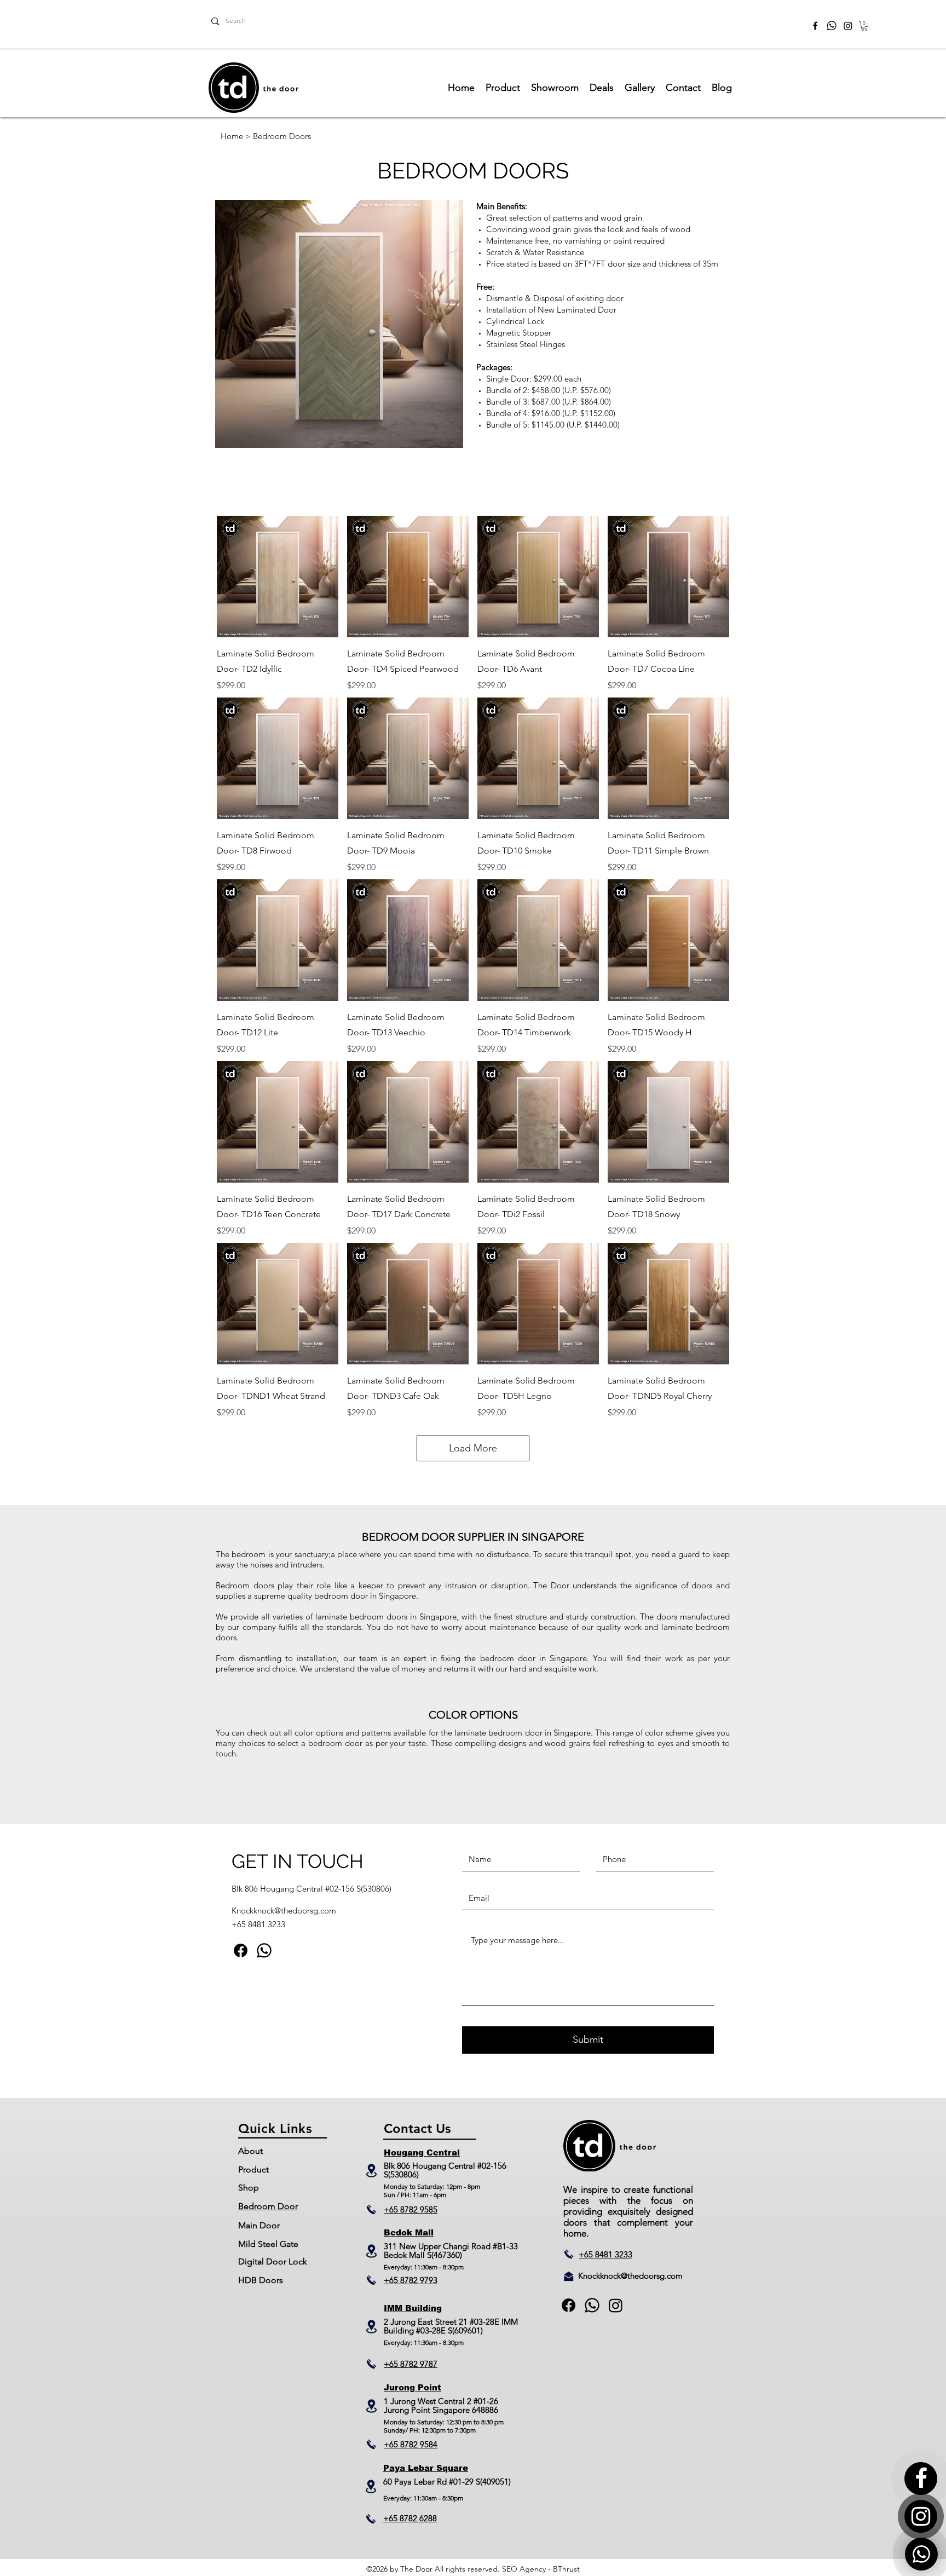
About (250, 2151)
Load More (473, 1448)
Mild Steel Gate (268, 2244)
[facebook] (815, 26)
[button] (864, 26)
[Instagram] (848, 26)
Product (253, 2169)
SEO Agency (524, 2569)
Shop (249, 2188)
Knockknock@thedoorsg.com (284, 1911)
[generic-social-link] (264, 1950)
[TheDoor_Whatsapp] (832, 26)
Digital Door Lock (273, 2261)
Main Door (259, 2225)
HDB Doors (261, 2280)
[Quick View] (278, 577)
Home (232, 136)
